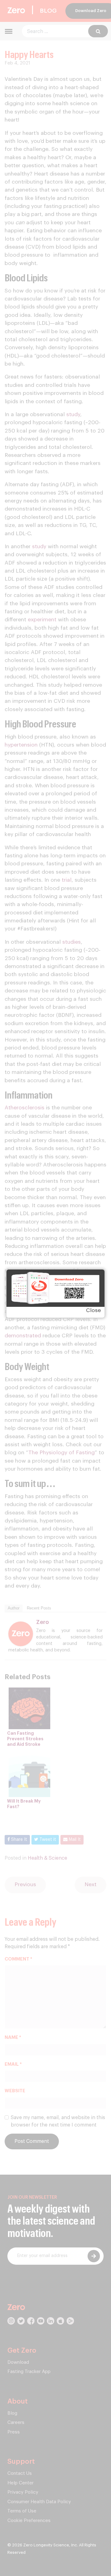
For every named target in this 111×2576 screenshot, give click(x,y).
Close (93, 1310)
